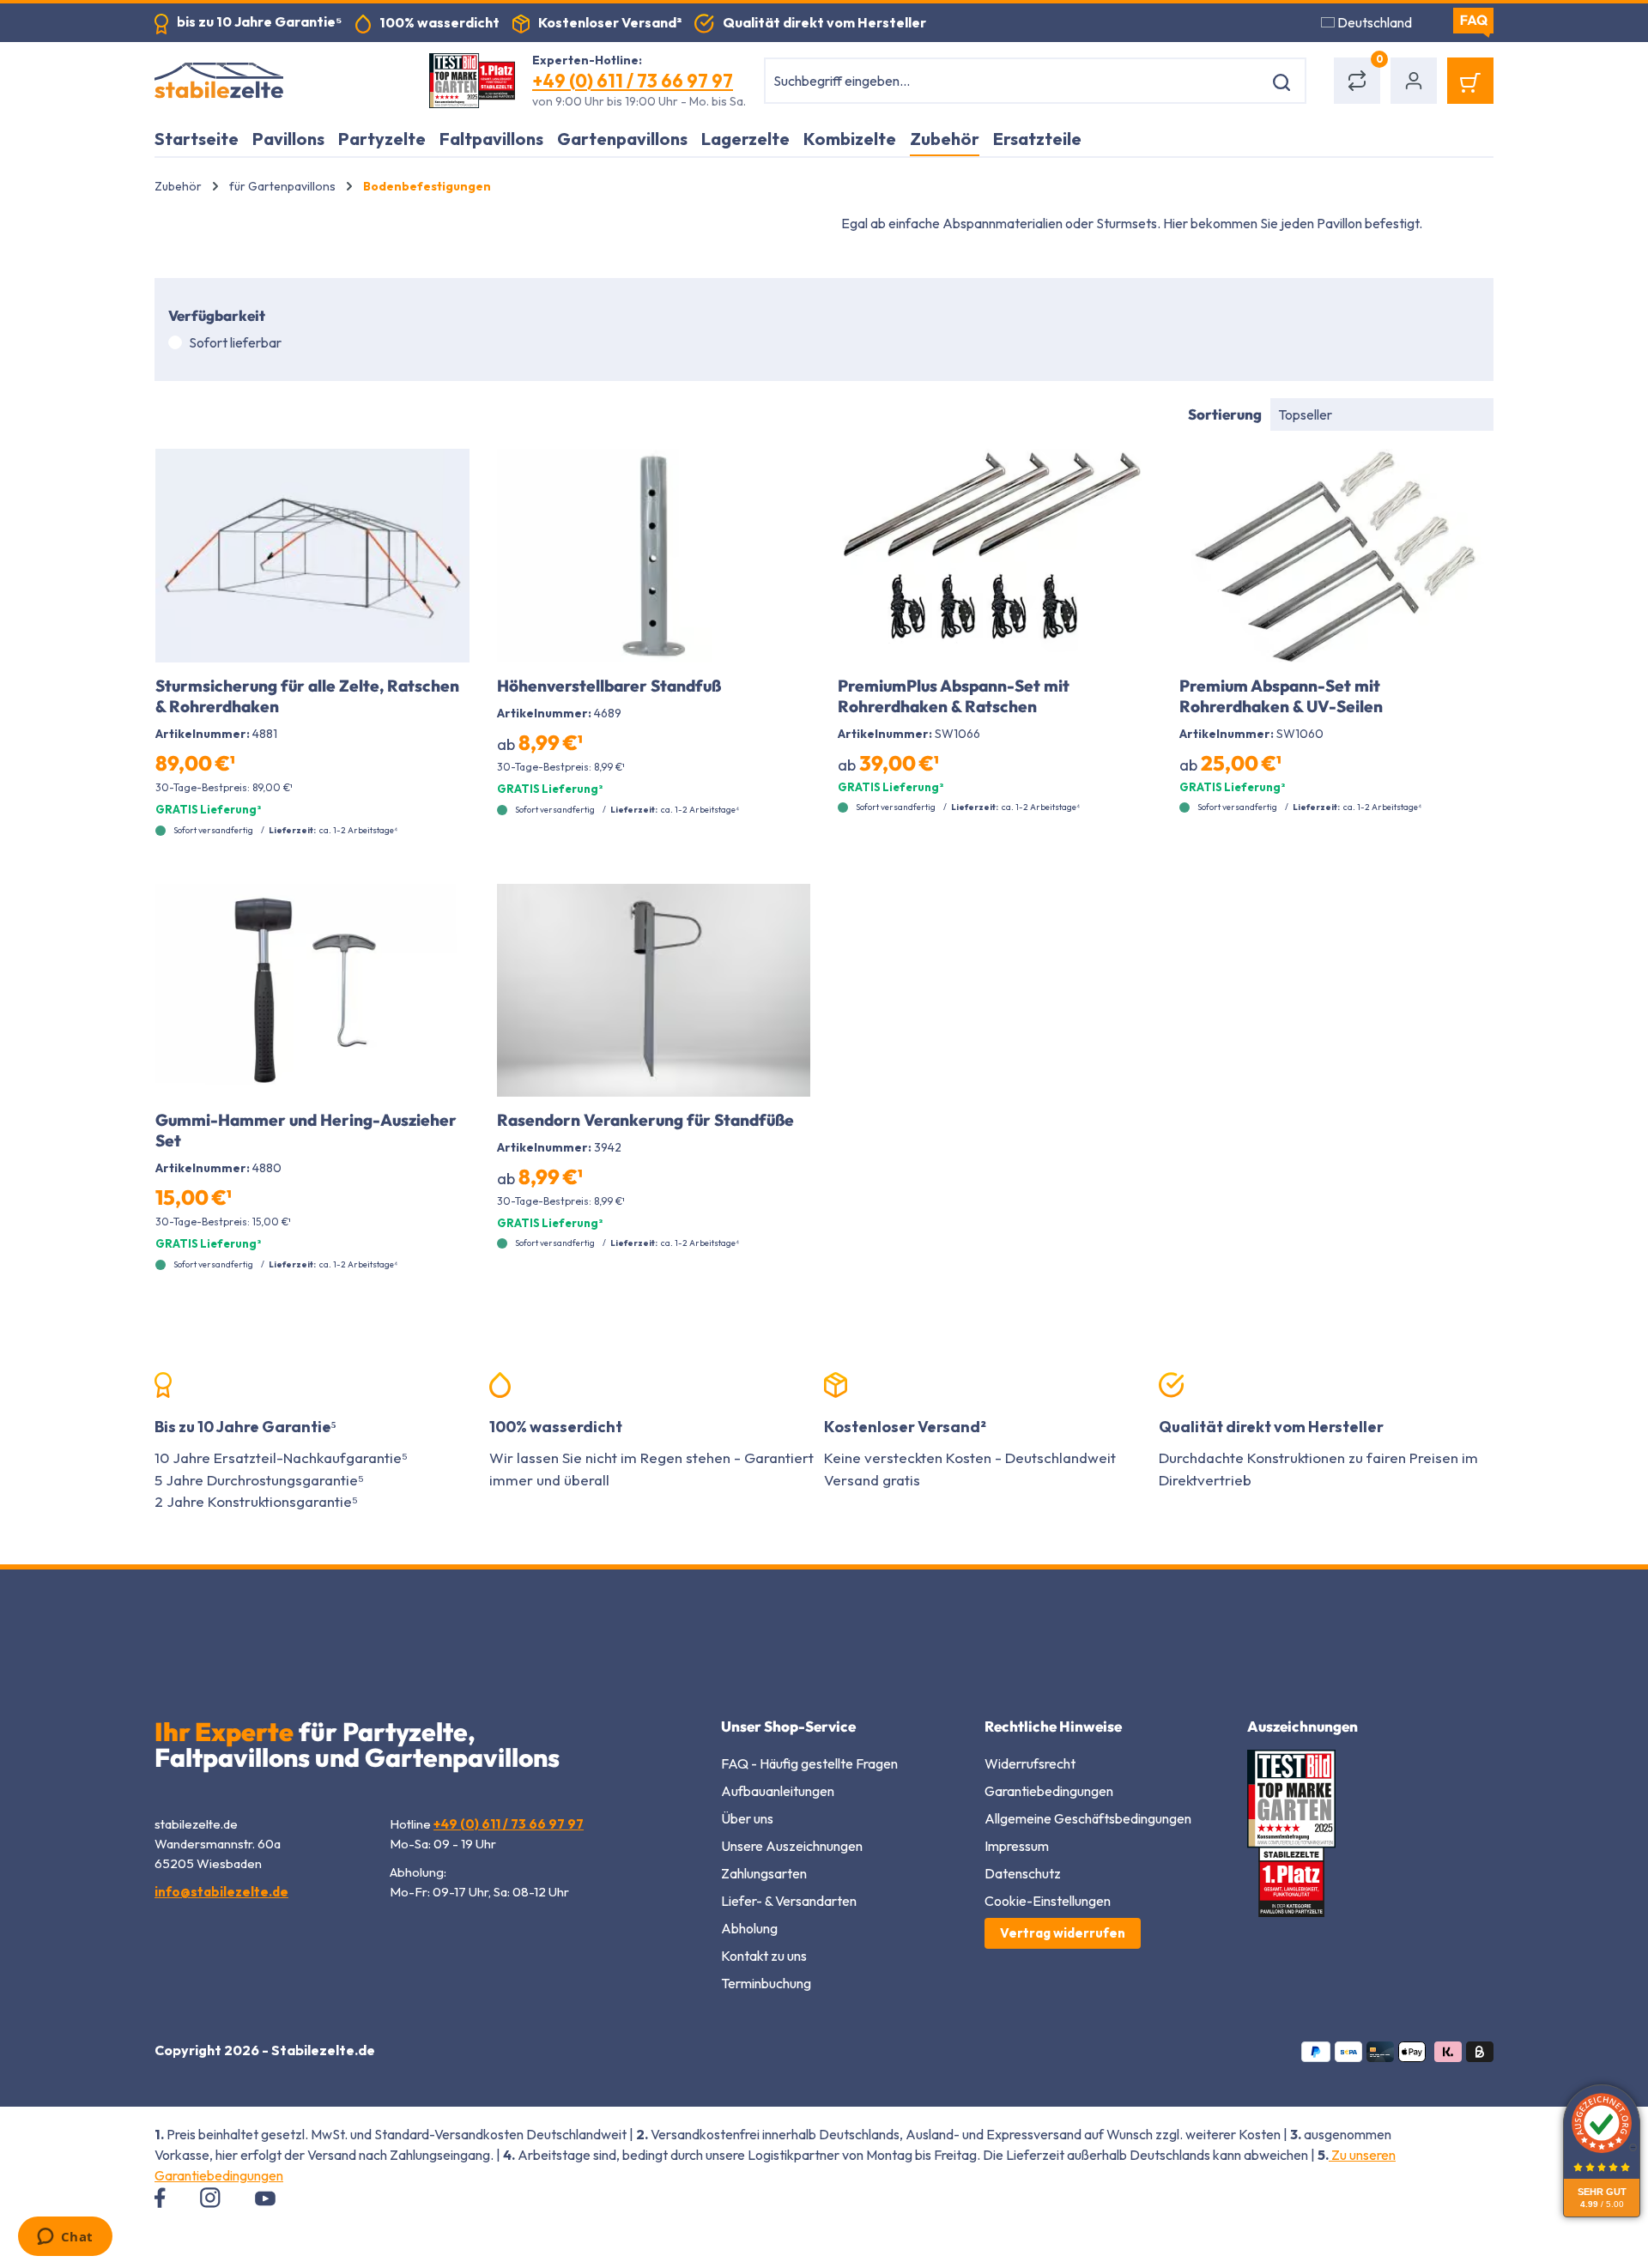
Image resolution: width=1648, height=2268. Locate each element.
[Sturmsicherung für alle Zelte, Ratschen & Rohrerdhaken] (312, 556)
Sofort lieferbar (235, 342)
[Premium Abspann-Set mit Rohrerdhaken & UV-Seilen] (1336, 556)
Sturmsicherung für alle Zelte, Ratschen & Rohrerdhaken (307, 696)
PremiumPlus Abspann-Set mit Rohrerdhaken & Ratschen (954, 696)
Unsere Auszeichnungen (792, 1846)
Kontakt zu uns (764, 1956)
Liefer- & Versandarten (789, 1901)
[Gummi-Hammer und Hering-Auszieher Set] (312, 991)
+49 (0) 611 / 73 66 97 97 (633, 81)
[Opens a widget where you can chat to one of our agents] (65, 2238)
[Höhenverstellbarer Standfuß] (654, 556)
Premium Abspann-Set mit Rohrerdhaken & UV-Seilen (1281, 696)
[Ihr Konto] (1414, 81)
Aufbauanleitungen (778, 1791)
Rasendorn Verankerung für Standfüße (645, 1120)
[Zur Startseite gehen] (275, 81)
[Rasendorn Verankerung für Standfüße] (654, 990)
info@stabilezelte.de (221, 1892)
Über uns (747, 1818)
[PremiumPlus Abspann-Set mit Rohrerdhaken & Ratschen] (995, 556)
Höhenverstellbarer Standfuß (609, 686)
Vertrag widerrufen (1063, 1933)
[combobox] (1014, 81)
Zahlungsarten (764, 1873)
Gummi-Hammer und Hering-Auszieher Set (306, 1130)
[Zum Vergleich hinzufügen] (446, 475)
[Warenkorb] (1470, 81)
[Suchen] (1284, 81)
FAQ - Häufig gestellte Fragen (809, 1763)
